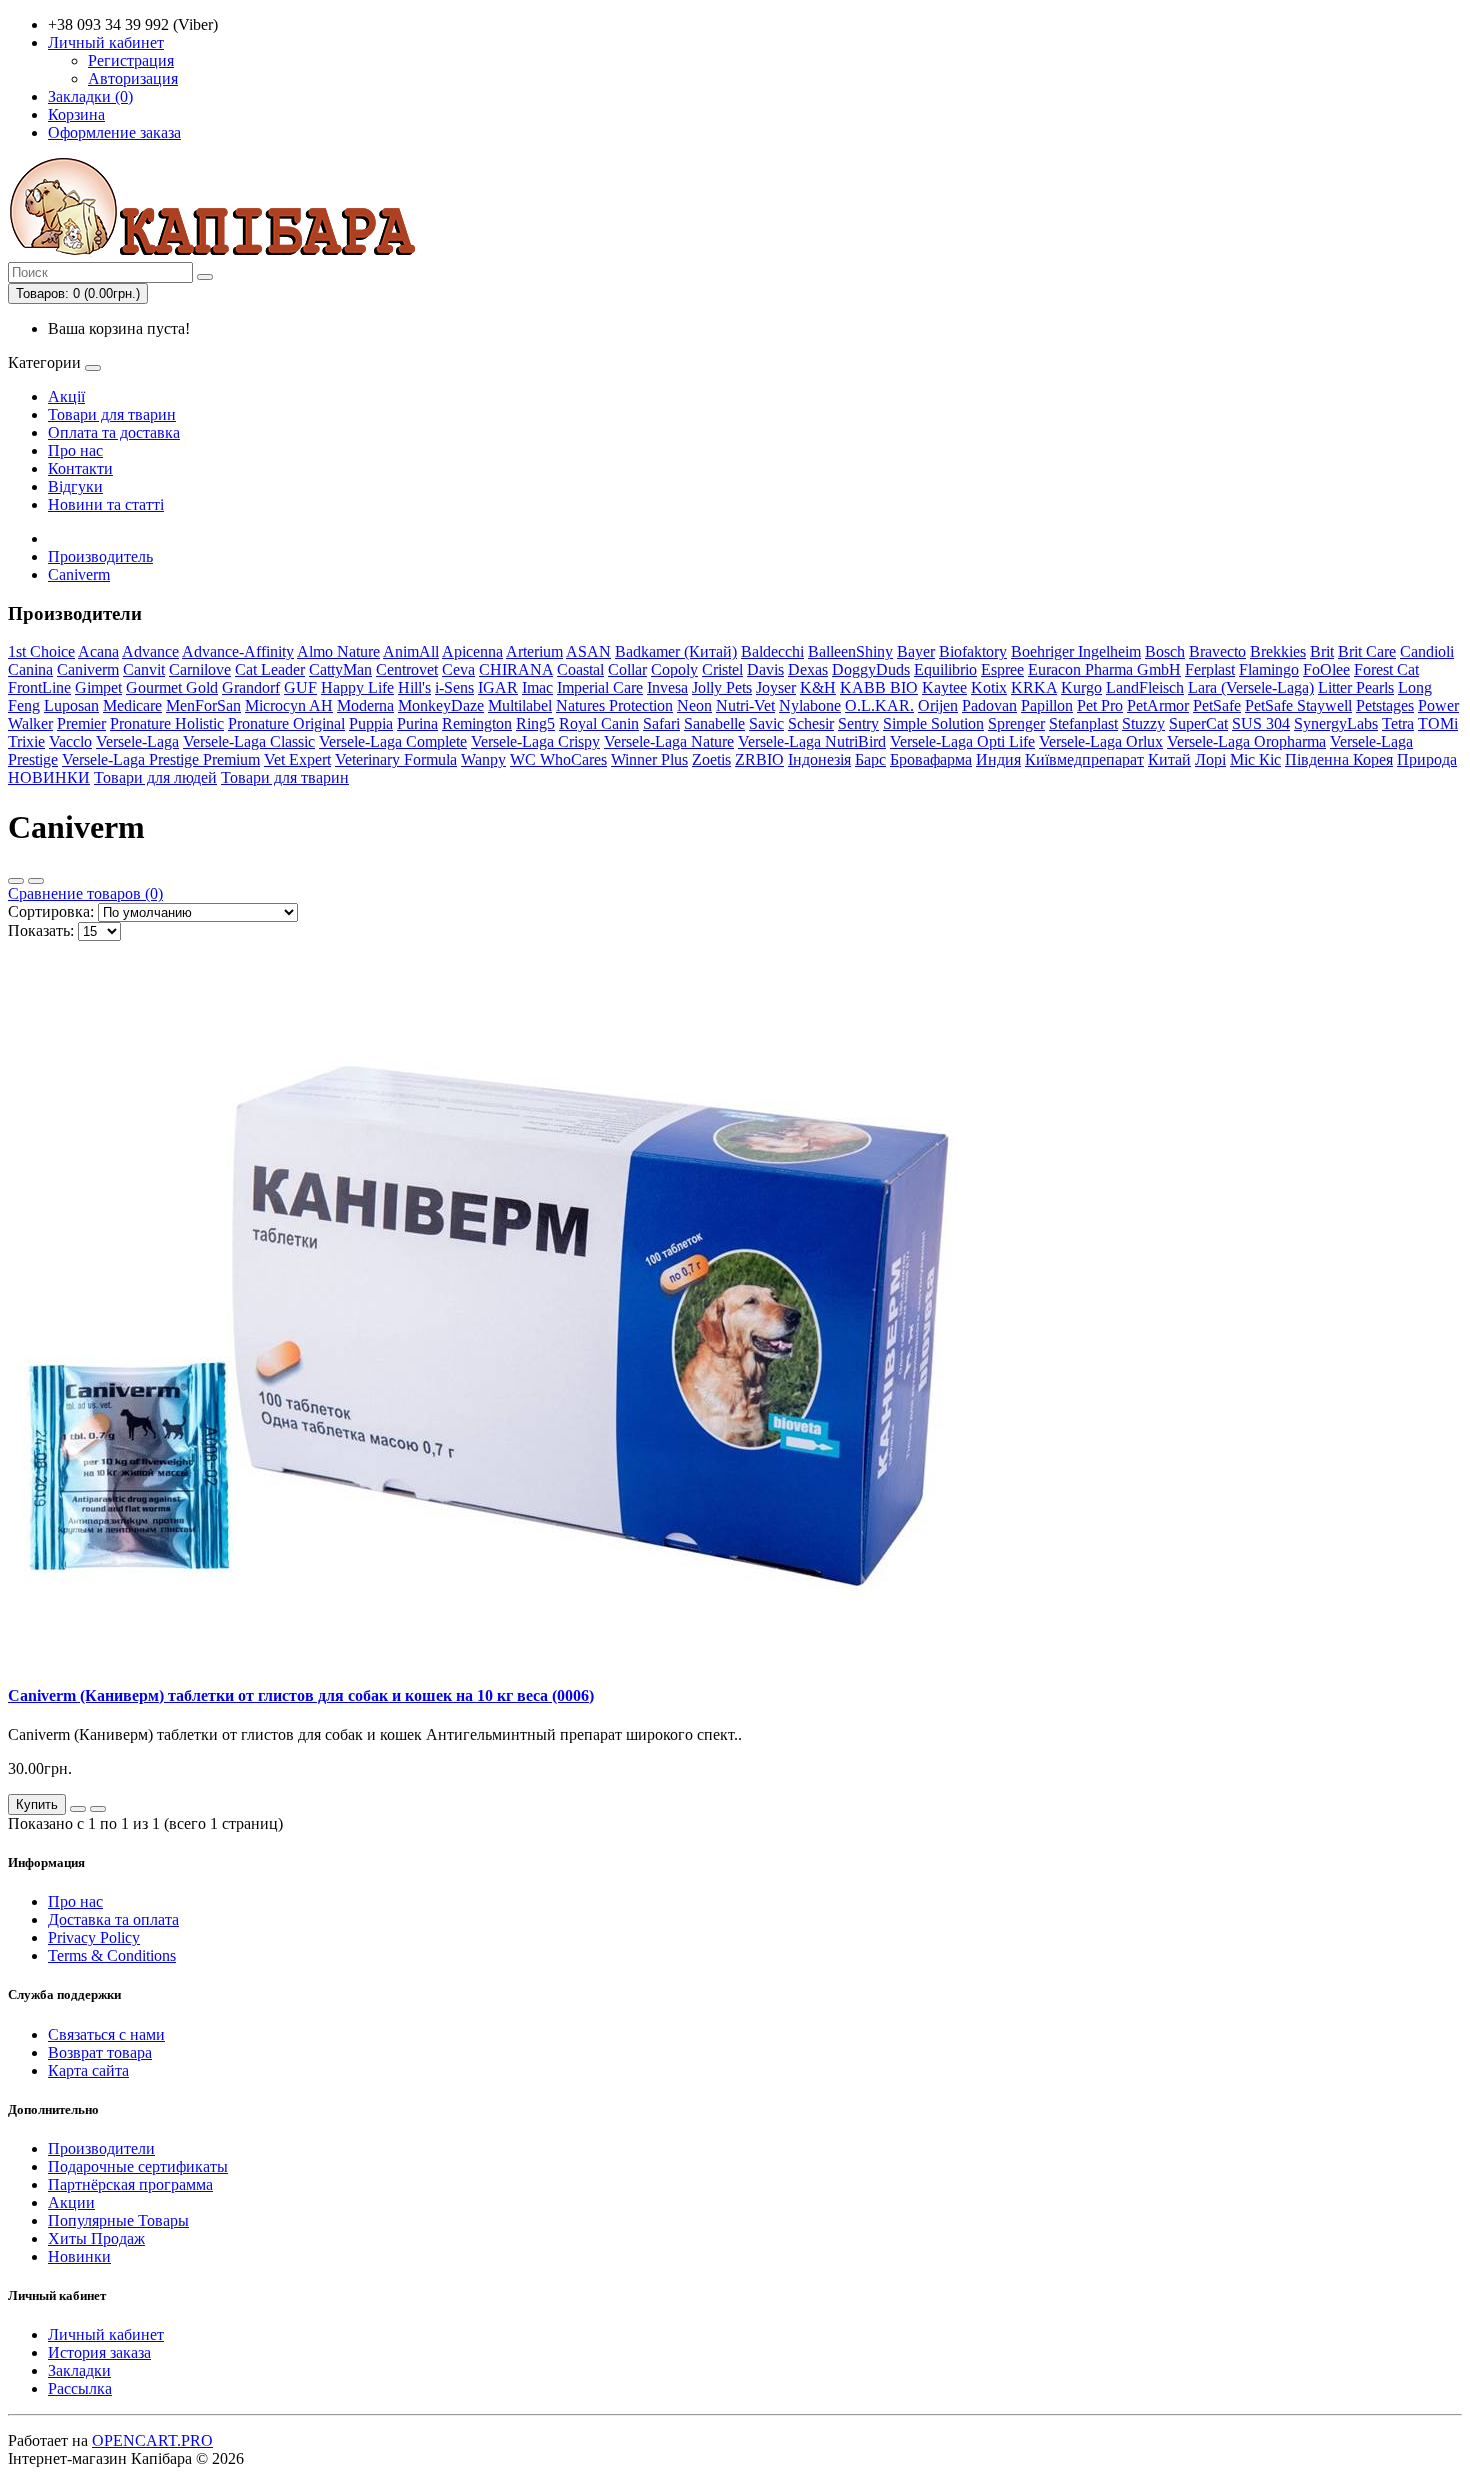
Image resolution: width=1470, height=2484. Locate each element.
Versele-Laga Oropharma (1246, 741)
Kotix (989, 687)
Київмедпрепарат (1084, 759)
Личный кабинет (106, 2334)
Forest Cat (1386, 669)
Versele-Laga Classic (249, 741)
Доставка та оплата (113, 1919)
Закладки (79, 2370)
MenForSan (203, 705)
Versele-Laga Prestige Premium (161, 759)
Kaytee (944, 687)
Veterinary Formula (396, 759)
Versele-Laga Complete (393, 741)
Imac (537, 687)
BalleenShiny (850, 651)
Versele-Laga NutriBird (812, 741)
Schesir (811, 723)
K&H (818, 687)
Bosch (1165, 651)
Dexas (808, 669)
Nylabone (810, 705)
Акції (66, 396)
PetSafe (1217, 705)
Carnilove (200, 669)
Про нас (75, 450)
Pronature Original (286, 723)
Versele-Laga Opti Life (962, 741)
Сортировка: (51, 911)
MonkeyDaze (441, 705)
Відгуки (75, 486)
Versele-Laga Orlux (1101, 741)
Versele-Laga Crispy (535, 741)
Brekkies (1278, 651)
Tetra (1398, 723)
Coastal (580, 669)
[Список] (16, 881)
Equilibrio (945, 669)
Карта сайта (88, 2070)
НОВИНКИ (49, 777)
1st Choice (41, 651)
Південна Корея (1339, 759)
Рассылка (80, 2388)
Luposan (71, 705)
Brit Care (1367, 651)
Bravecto (1217, 651)
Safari (661, 723)
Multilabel (520, 705)
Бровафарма (931, 759)
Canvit (144, 669)
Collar (627, 669)
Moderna (365, 705)
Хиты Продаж (96, 2238)
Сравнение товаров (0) (85, 893)
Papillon (1047, 705)
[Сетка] (36, 881)
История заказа (99, 2352)
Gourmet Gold (172, 687)
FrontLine (39, 687)
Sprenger (1016, 723)
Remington (477, 723)
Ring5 (535, 723)
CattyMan (340, 669)
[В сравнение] (98, 1809)
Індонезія (819, 759)
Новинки (79, 2256)
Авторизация (133, 78)
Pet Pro (1100, 705)
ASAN (588, 651)
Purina (417, 723)
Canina (30, 669)
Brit (1322, 651)
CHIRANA (516, 669)
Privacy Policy (94, 1937)
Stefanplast (1083, 723)
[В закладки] (78, 1809)
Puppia (371, 723)
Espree (1002, 669)
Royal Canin (599, 723)
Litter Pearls (1356, 687)
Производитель (100, 556)
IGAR (498, 687)
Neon (694, 705)
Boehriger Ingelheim (1076, 651)
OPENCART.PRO (152, 2440)
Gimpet (98, 687)
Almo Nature (338, 651)
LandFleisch (1145, 687)
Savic (766, 723)
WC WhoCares (558, 759)
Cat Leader (270, 669)
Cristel (722, 669)
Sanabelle (714, 723)
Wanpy (483, 759)
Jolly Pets (722, 687)
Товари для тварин (112, 414)
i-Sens (454, 687)
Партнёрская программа (130, 2184)
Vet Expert (297, 759)
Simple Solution (933, 723)
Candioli (1427, 651)
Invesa (667, 687)
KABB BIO (879, 687)
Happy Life (357, 687)
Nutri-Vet (745, 705)
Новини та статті (106, 504)
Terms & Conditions (112, 1955)
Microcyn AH (289, 705)
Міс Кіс (1255, 759)
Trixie (26, 741)
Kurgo (1081, 687)
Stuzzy (1143, 723)
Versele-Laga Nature (669, 741)
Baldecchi (772, 651)
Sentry (858, 723)
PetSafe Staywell (1298, 705)
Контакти (80, 468)
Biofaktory (973, 651)
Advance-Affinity (238, 651)
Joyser (776, 687)
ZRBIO (759, 759)
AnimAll (411, 651)
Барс (870, 759)
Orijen (938, 705)
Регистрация (131, 60)
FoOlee (1326, 669)
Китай (1169, 759)
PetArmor (1158, 705)
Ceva (458, 669)
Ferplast (1210, 669)
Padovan (989, 705)
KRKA (1034, 687)
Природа (1427, 759)
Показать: (41, 930)
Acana (98, 651)
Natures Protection (614, 705)
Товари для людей (155, 777)
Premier (81, 723)
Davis (765, 669)
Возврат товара (100, 2052)
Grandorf (251, 687)
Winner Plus (649, 759)
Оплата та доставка (114, 432)
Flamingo (1269, 669)
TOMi (1438, 723)
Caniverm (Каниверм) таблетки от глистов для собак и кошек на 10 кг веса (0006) (301, 1695)
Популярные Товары (118, 2220)
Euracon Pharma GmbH (1104, 669)
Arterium (534, 651)
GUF (300, 687)
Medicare (132, 705)
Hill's (414, 687)
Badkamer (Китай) (676, 651)
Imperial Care (600, 687)
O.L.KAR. (879, 705)
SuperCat (1198, 723)
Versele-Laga (137, 741)
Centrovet (407, 669)
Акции (71, 2202)
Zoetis (711, 759)
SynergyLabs (1336, 723)
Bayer (916, 651)
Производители (101, 2148)
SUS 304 (1261, 723)
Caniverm (79, 574)
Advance (150, 651)
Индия (998, 759)
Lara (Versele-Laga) (1251, 687)
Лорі (1210, 759)
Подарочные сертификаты (138, 2166)
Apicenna (472, 651)
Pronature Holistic (167, 723)
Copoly (674, 669)
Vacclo (70, 741)
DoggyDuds (871, 669)
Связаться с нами (106, 2034)
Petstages (1385, 705)
